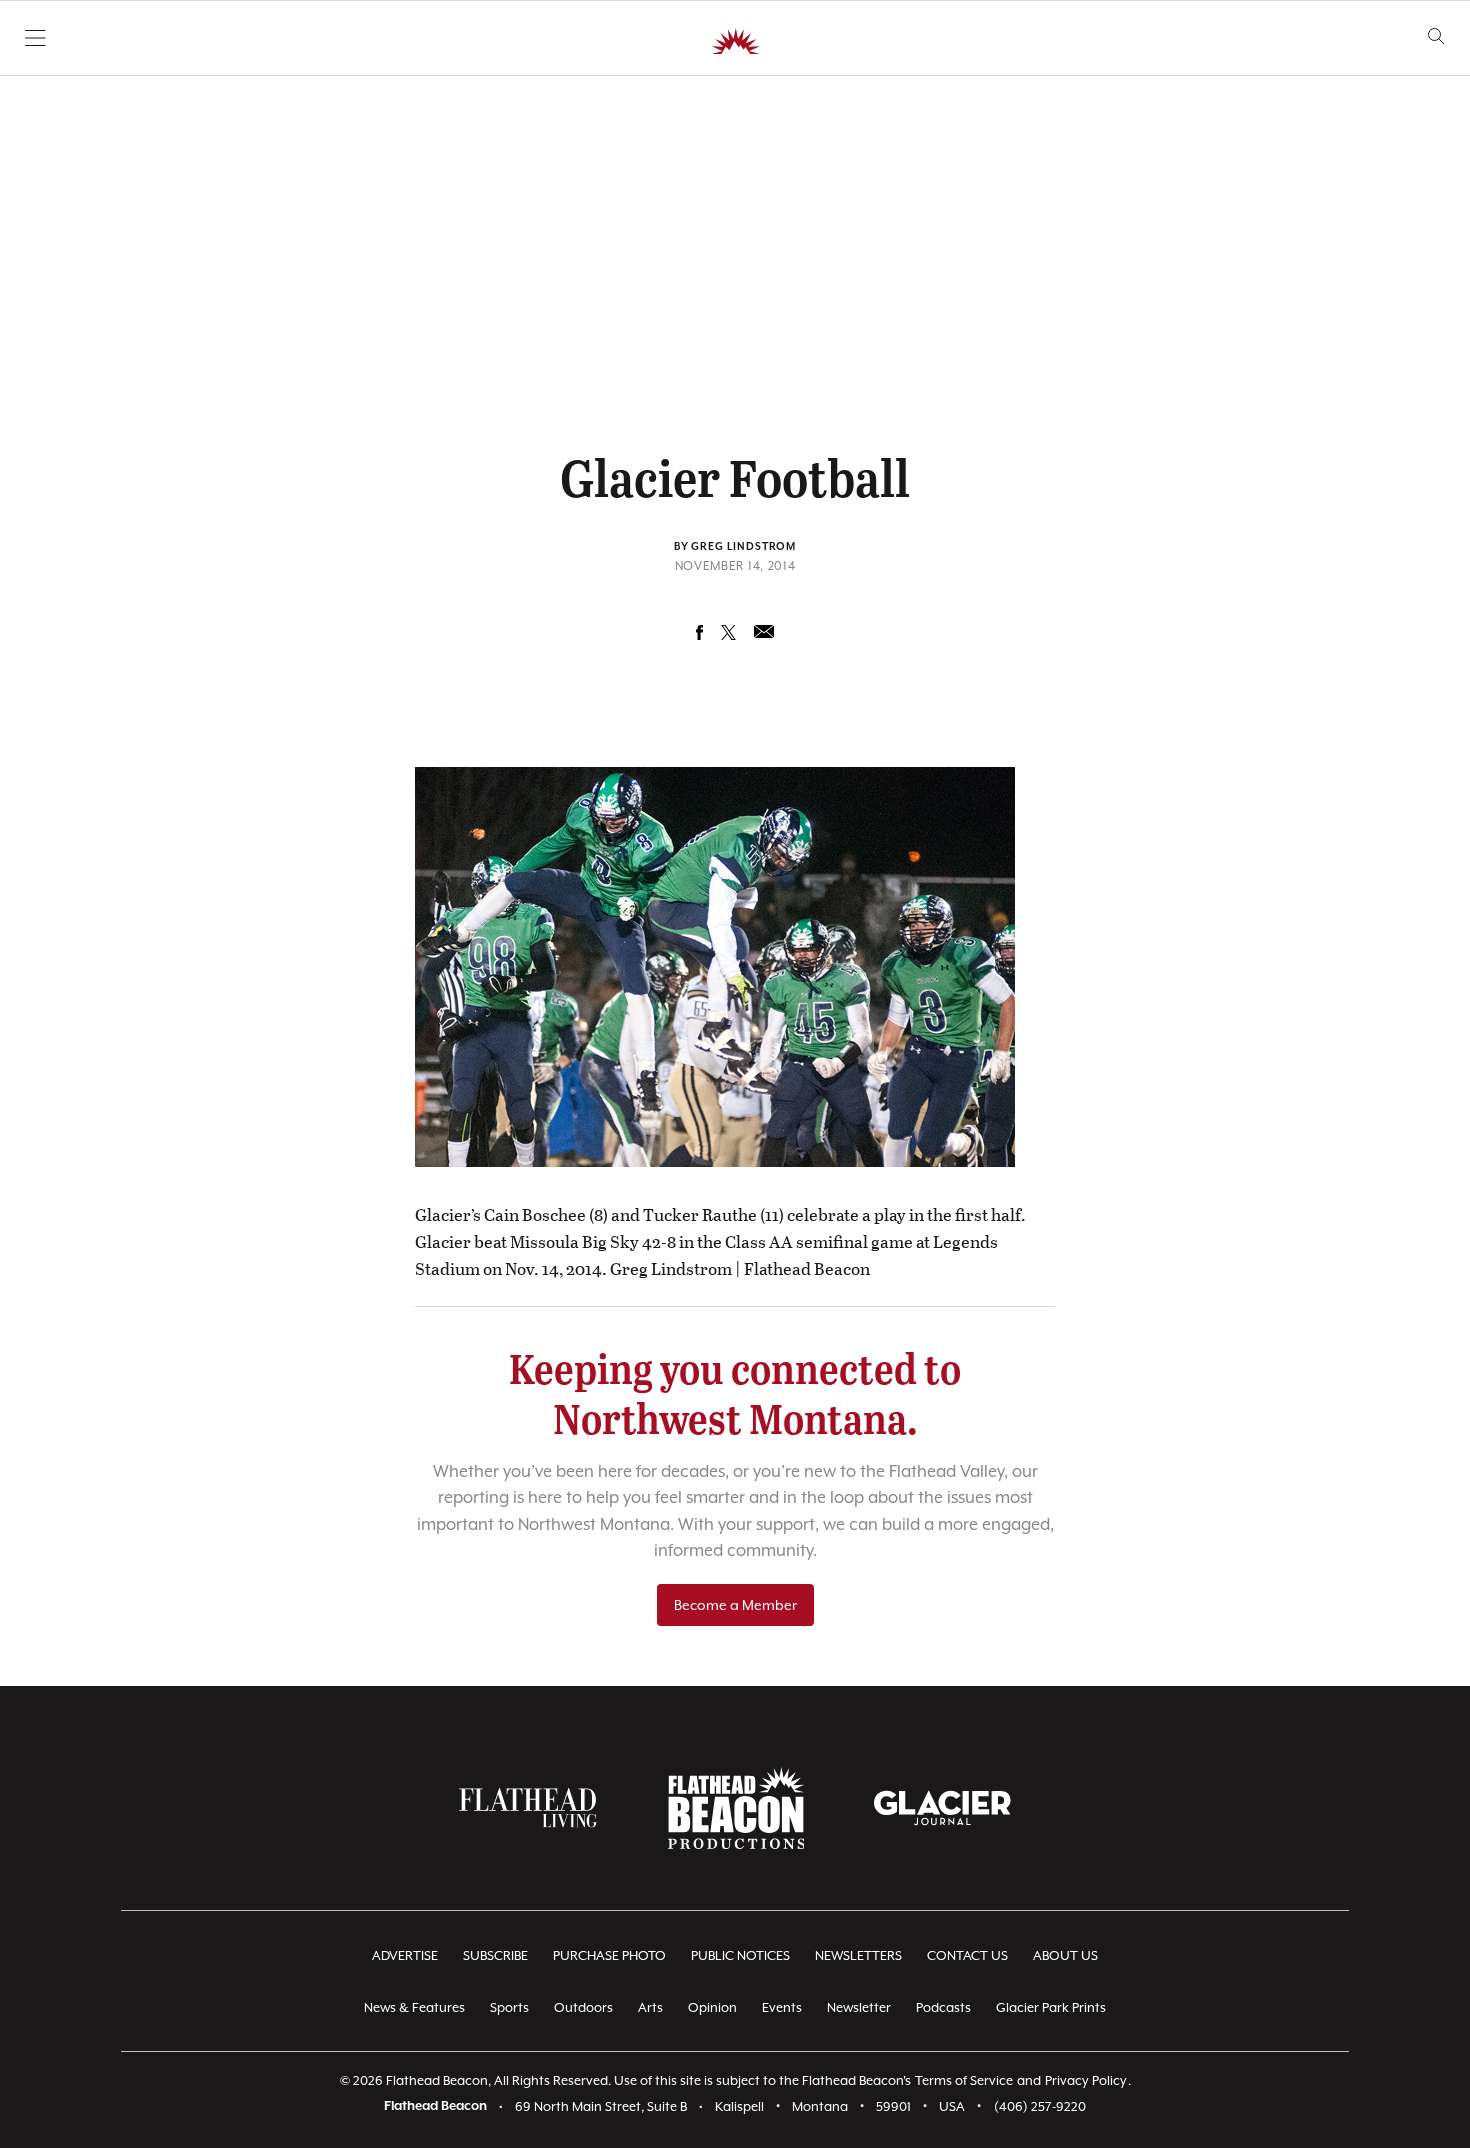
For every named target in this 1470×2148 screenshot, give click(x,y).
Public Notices (740, 1955)
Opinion (712, 2007)
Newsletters (858, 1955)
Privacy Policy (1086, 2080)
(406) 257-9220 (1040, 2106)
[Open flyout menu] (35, 38)
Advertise (405, 1955)
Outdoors (583, 2007)
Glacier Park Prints (1051, 2007)
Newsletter (859, 2007)
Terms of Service (964, 2080)
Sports (509, 2007)
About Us (1065, 1955)
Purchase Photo (609, 1955)
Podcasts (943, 2007)
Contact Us (967, 1955)
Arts (650, 2007)
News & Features (414, 2007)
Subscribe (495, 1955)
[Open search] (1436, 36)
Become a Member (735, 1605)
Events (782, 2007)
